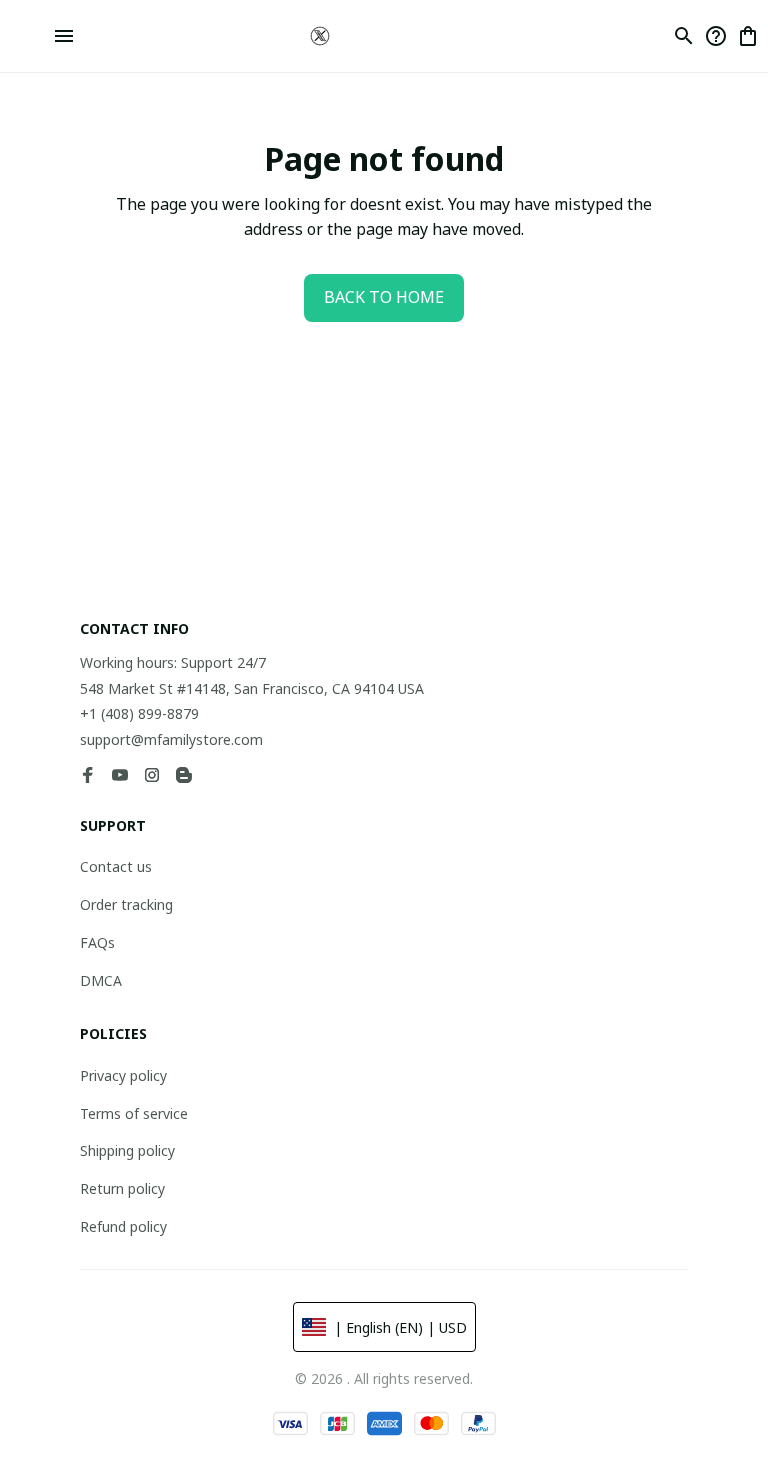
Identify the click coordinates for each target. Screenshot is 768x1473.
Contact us (116, 866)
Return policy (122, 1188)
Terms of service (134, 1113)
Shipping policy (127, 1150)
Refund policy (123, 1226)
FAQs (97, 942)
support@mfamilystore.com (171, 739)
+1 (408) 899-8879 (139, 713)
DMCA (101, 980)
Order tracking (126, 904)
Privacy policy (123, 1075)
